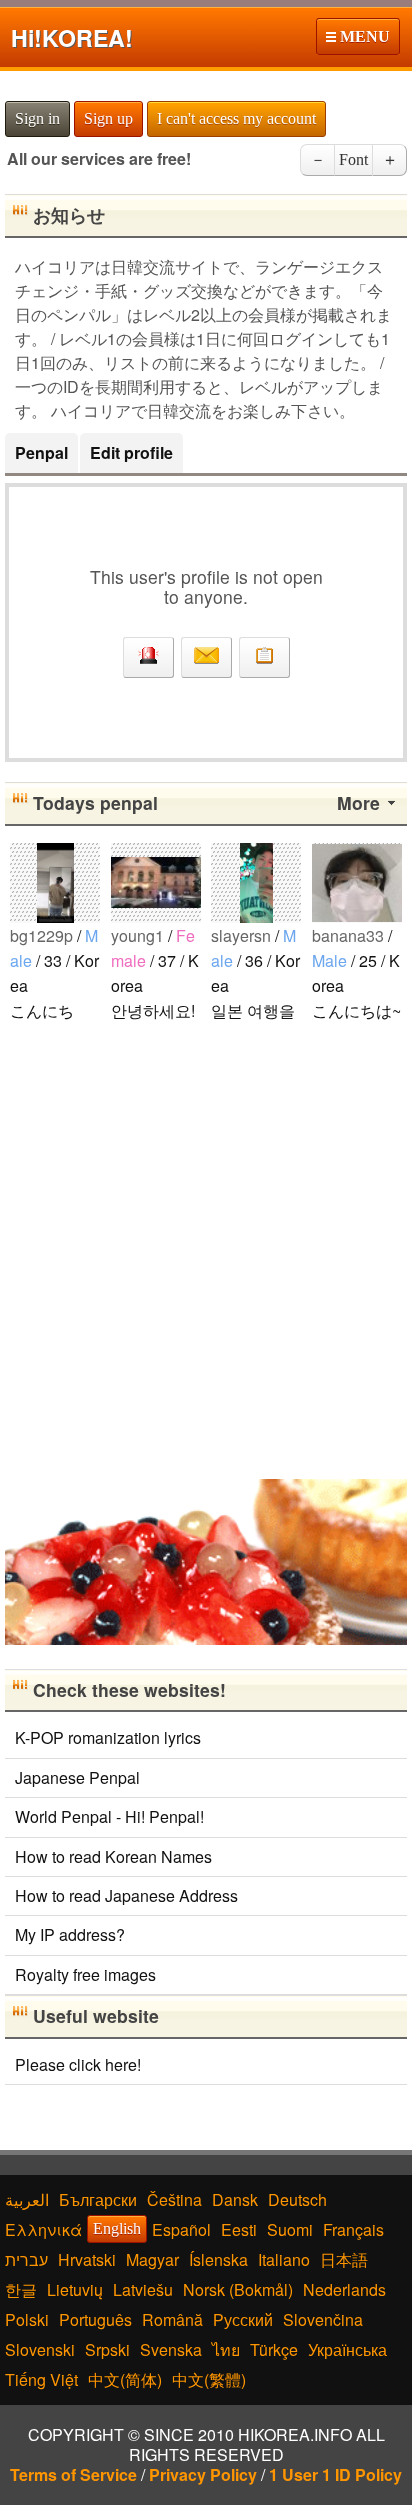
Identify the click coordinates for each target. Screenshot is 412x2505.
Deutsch (297, 2199)
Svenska (171, 2349)
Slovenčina (323, 2319)
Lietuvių (75, 2289)
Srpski (107, 2349)
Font (353, 159)
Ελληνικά (43, 2229)
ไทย (226, 2349)
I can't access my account (236, 118)
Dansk (235, 2199)
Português (95, 2319)
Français (353, 2229)
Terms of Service (73, 2474)
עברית (26, 2259)
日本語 (344, 2259)
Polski (27, 2319)
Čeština (174, 2199)
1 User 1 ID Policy (335, 2474)
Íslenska (218, 2259)
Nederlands (344, 2289)
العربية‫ (27, 2199)
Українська (347, 2349)
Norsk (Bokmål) (238, 2289)
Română (172, 2319)
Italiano (284, 2259)
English (117, 2228)
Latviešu (143, 2289)
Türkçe (274, 2349)
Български (98, 2199)
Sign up (108, 118)
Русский (243, 2319)
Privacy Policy (203, 2474)
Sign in (37, 118)
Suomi (290, 2229)
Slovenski (40, 2349)
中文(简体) (125, 2379)
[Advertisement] (206, 1249)
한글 (21, 2289)
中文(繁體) (209, 2379)
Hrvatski (87, 2259)
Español (181, 2229)
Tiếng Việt (41, 2379)
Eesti (239, 2229)
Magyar (152, 2259)
